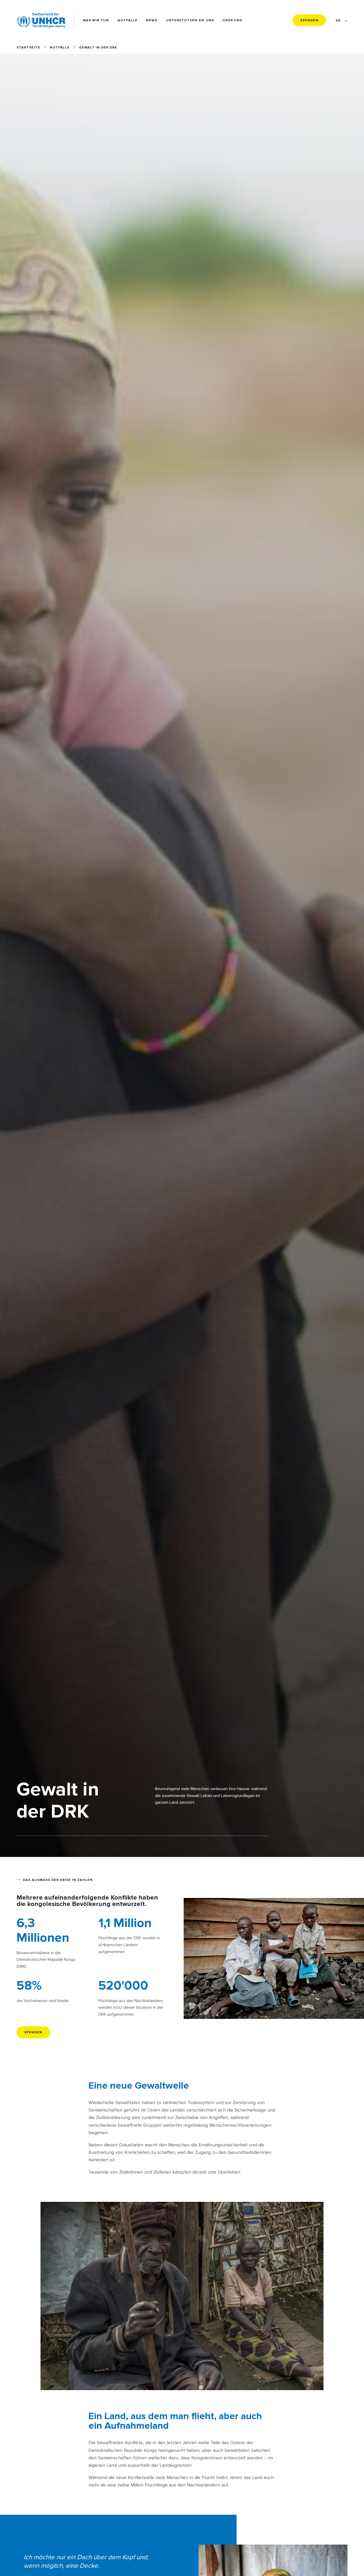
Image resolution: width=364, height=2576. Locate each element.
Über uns (232, 20)
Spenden (309, 20)
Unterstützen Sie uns (190, 20)
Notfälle (128, 20)
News (152, 20)
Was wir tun (96, 20)
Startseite (28, 47)
